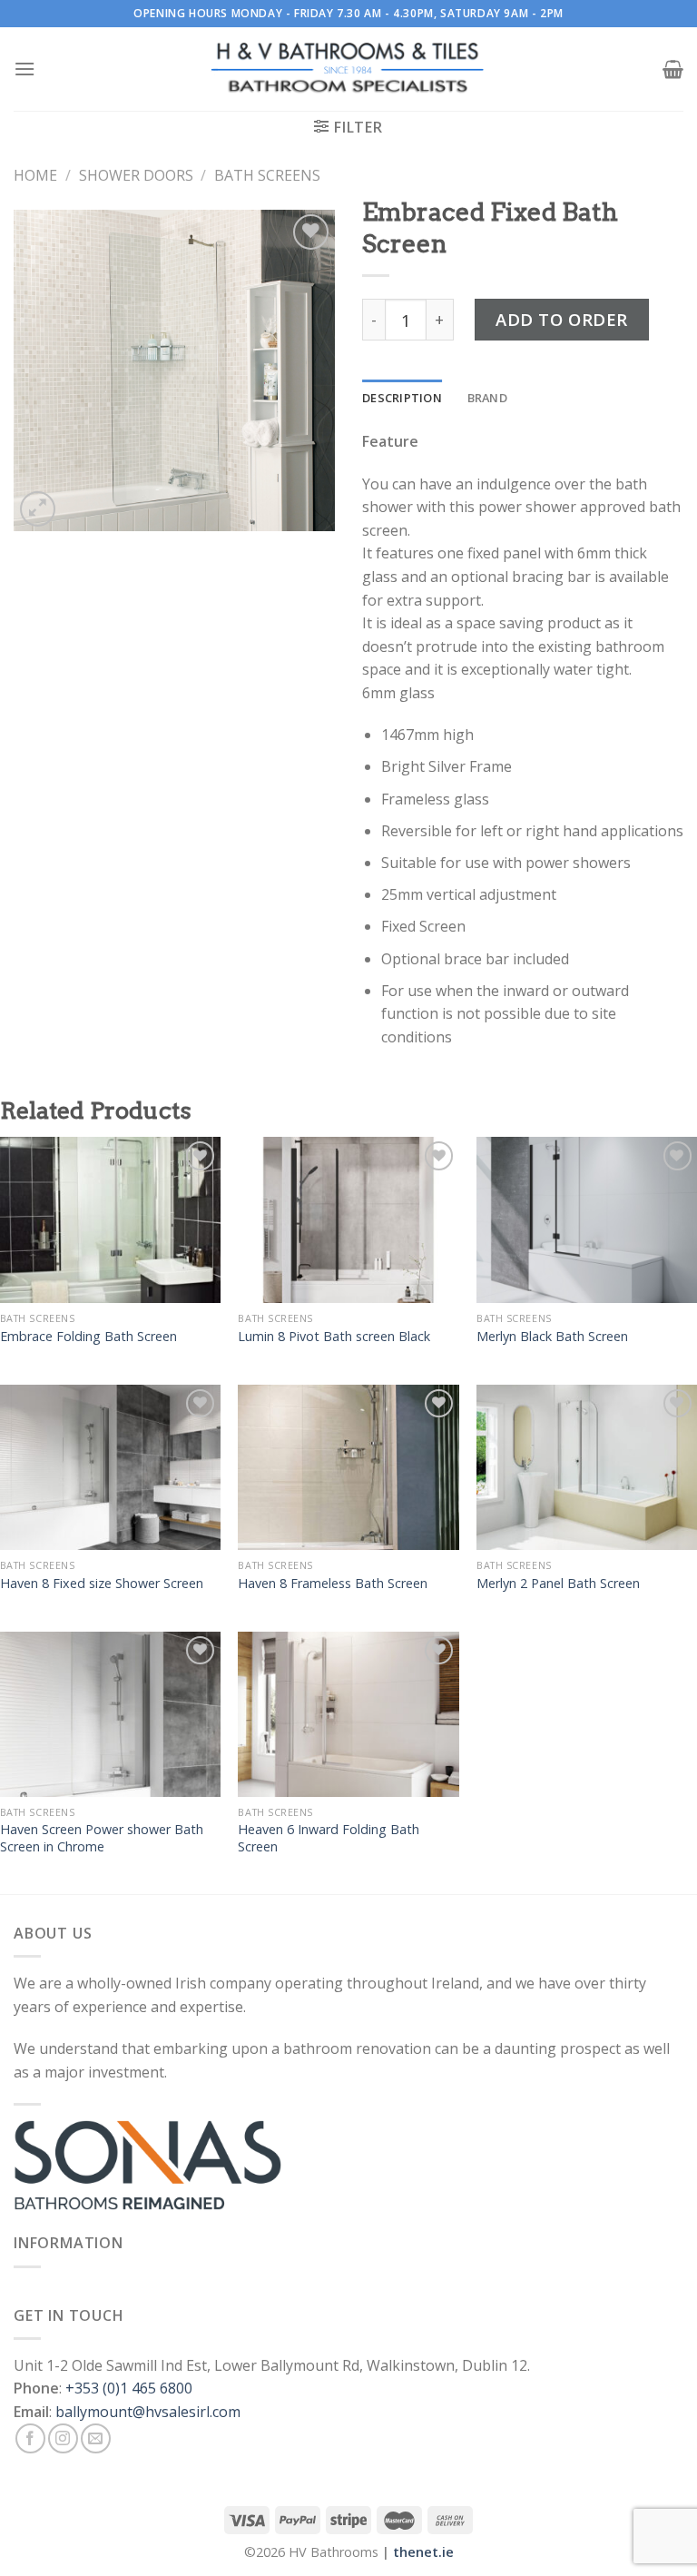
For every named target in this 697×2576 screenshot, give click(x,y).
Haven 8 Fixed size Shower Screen (102, 1584)
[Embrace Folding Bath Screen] (110, 1219)
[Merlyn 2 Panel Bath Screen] (587, 1467)
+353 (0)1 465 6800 (129, 2388)
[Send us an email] (96, 2438)
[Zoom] (38, 509)
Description (402, 398)
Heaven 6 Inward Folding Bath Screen (329, 1838)
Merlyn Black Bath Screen (552, 1337)
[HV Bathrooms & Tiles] (348, 69)
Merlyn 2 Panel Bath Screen (558, 1584)
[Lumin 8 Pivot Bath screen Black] (348, 1219)
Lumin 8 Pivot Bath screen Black (334, 1337)
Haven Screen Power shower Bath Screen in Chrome (102, 1838)
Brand (487, 398)
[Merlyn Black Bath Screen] (587, 1219)
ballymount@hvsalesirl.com (148, 2412)
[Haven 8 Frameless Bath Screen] (348, 1467)
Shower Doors (136, 175)
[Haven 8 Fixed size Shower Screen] (110, 1467)
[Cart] (673, 69)
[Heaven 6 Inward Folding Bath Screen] (348, 1714)
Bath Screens (267, 175)
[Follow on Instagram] (63, 2438)
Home (35, 175)
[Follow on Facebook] (30, 2438)
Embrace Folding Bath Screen (88, 1337)
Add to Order (562, 319)
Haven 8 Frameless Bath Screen (333, 1584)
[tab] (402, 398)
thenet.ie (423, 2552)
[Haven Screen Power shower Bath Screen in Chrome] (110, 1714)
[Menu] (25, 69)
